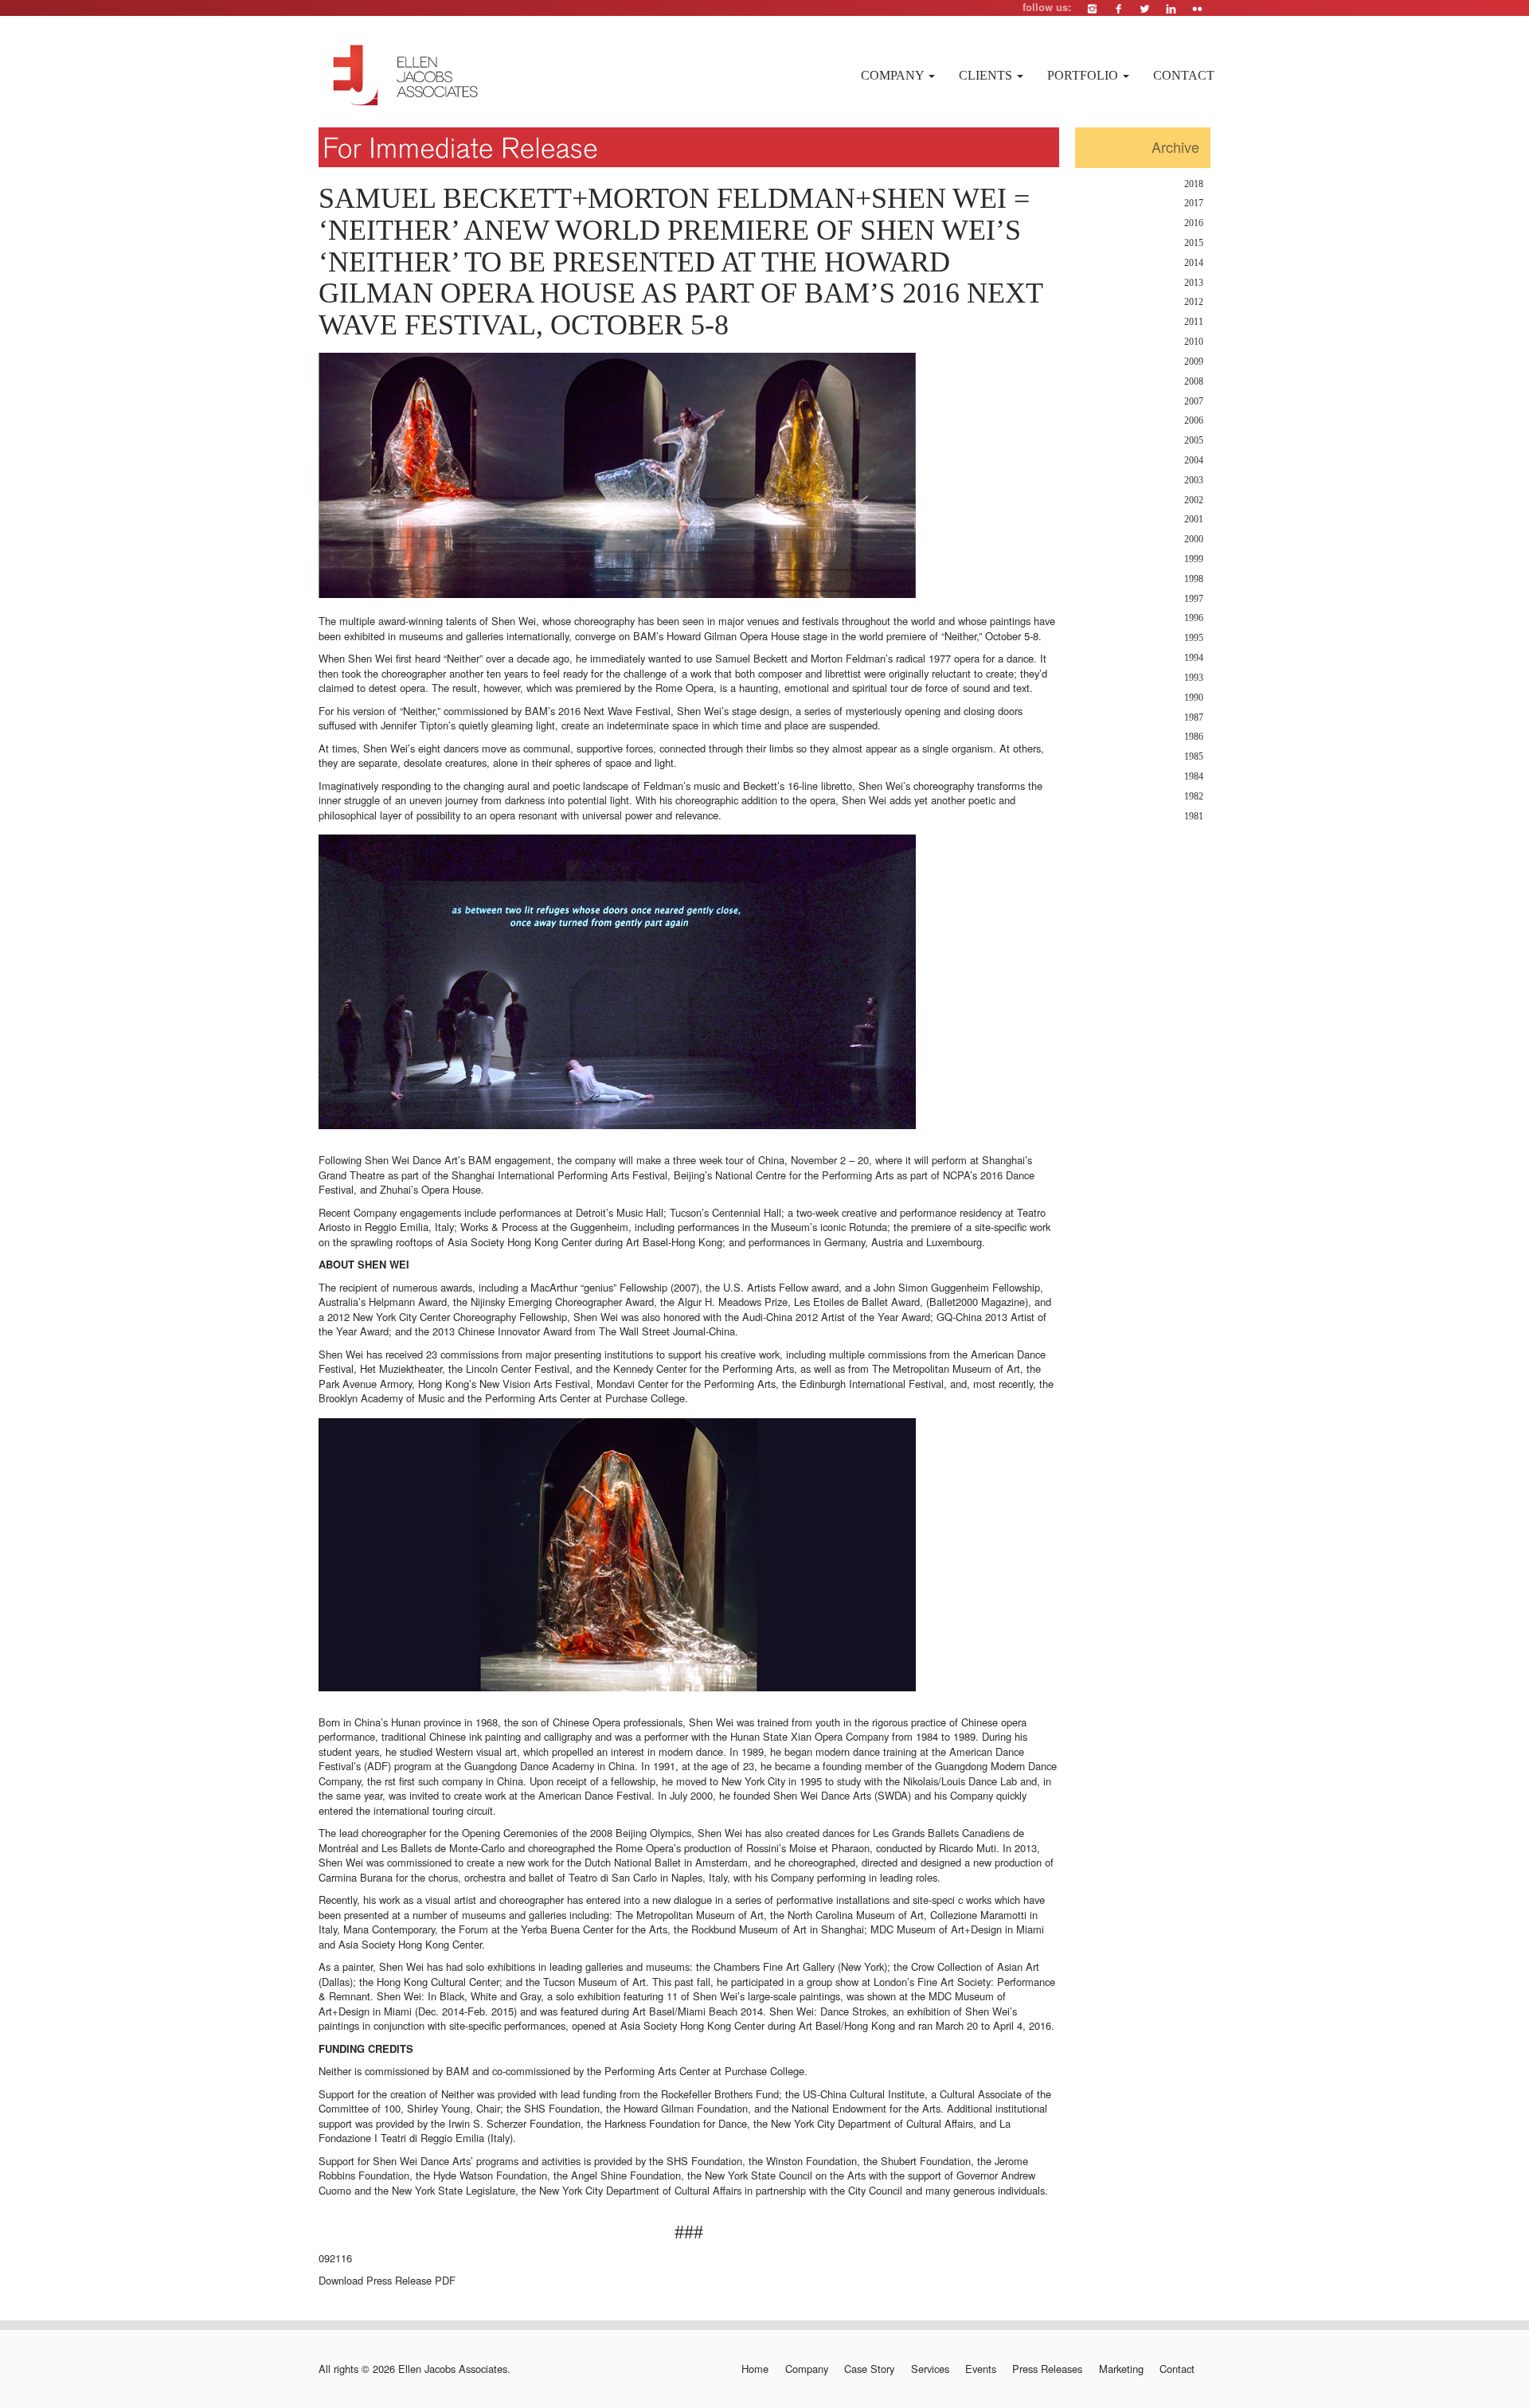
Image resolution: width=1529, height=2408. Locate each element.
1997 (1194, 599)
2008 (1194, 382)
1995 (1194, 638)
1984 (1194, 777)
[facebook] (1118, 8)
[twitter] (1145, 8)
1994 (1194, 658)
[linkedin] (1171, 8)
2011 (1194, 322)
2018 (1194, 184)
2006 (1194, 421)
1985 (1194, 757)
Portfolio (1084, 75)
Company (894, 75)
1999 (1194, 559)
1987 (1194, 718)
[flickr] (1197, 8)
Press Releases (1047, 2369)
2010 (1194, 342)
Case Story (869, 2369)
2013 (1194, 283)
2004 (1194, 461)
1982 (1194, 797)
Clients (987, 75)
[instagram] (1092, 8)
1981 (1194, 817)
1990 (1194, 698)
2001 (1194, 520)
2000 (1194, 539)
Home (755, 2369)
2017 (1194, 203)
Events (981, 2369)
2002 (1194, 500)
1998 (1194, 579)
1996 (1194, 618)
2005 (1194, 441)
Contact (1184, 75)
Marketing (1121, 2369)
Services (930, 2369)
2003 (1194, 481)
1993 (1194, 678)
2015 (1194, 243)
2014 (1194, 263)
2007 (1194, 402)
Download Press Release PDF (387, 2280)
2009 (1194, 362)
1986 (1194, 737)
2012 (1194, 302)
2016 (1194, 223)
